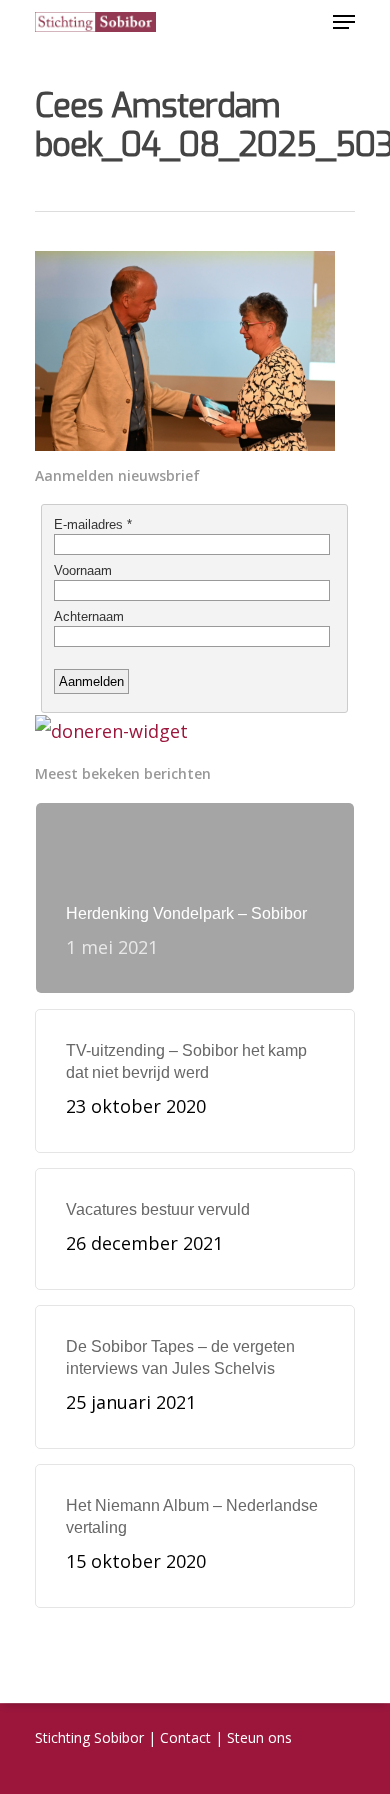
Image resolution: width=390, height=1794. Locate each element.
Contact (185, 1737)
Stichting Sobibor (89, 1737)
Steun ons (259, 1737)
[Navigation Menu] (344, 22)
